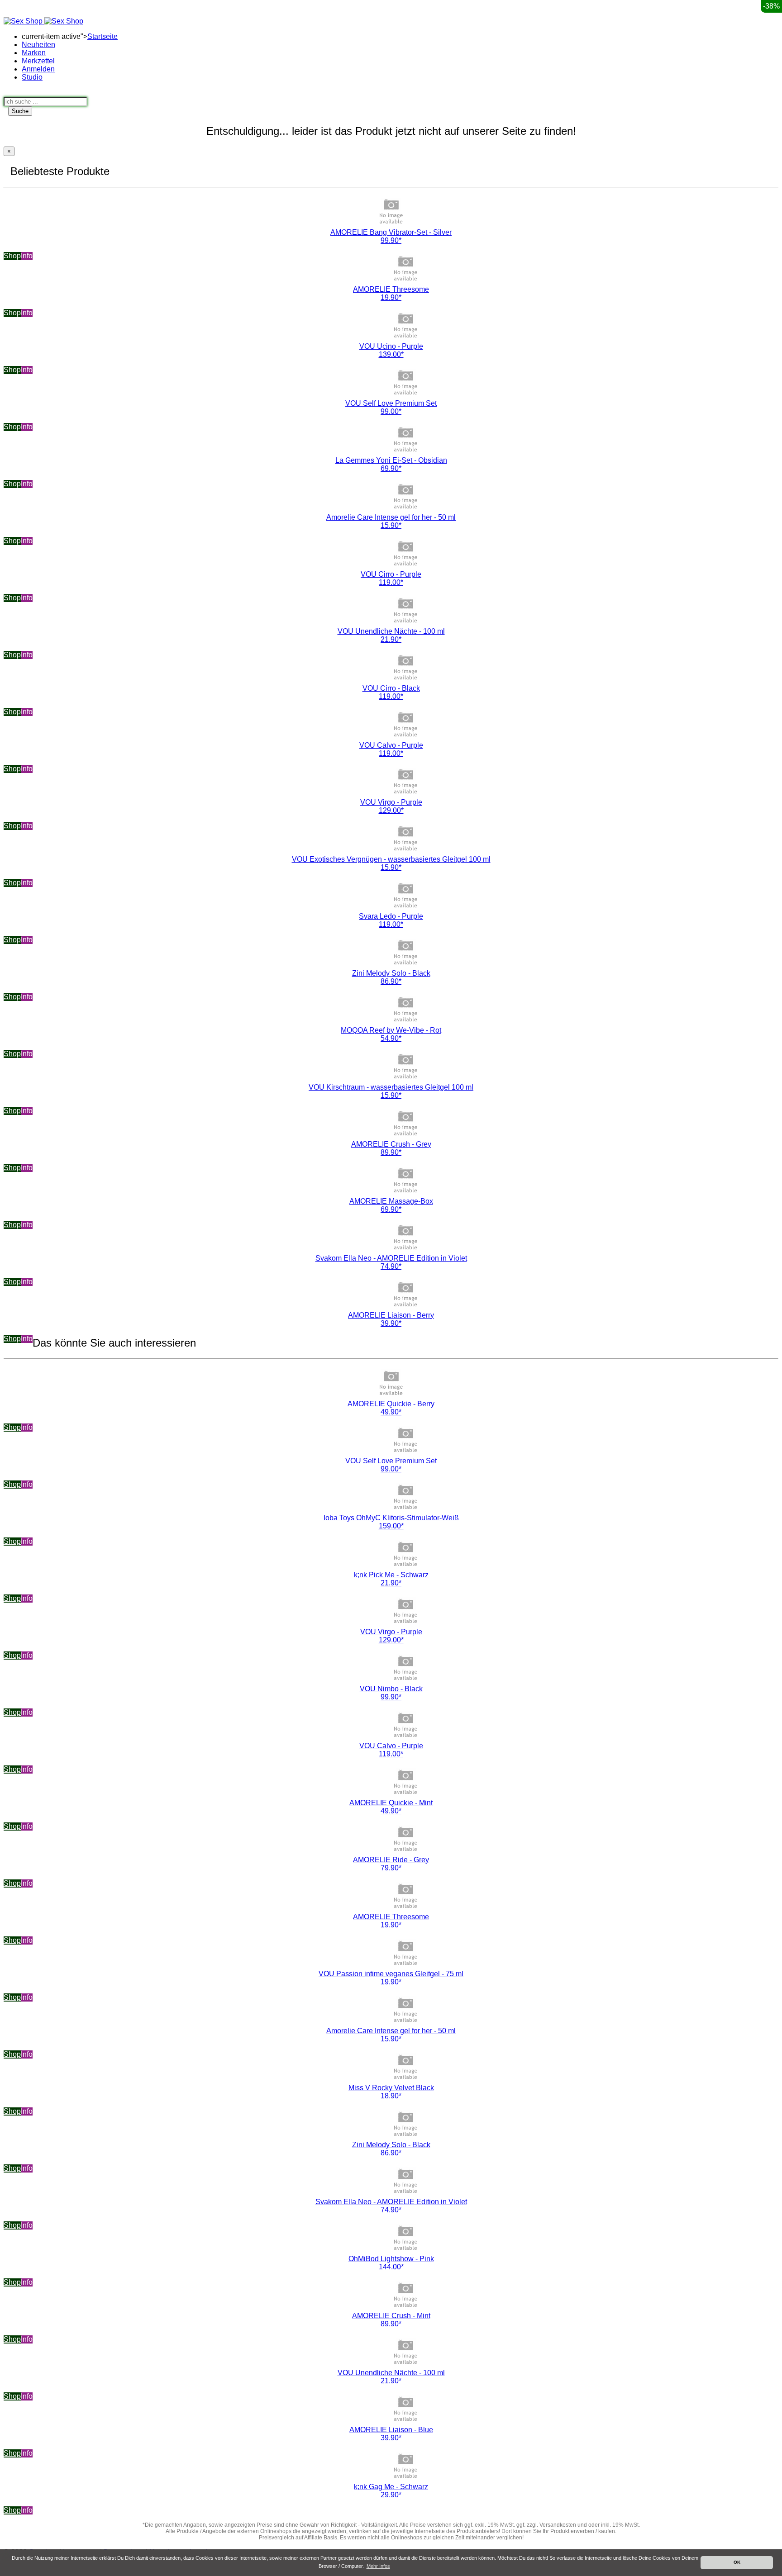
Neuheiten (38, 45)
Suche (20, 111)
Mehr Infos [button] (378, 2566)
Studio (32, 77)
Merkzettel (38, 61)
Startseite (103, 36)
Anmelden (38, 69)
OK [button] (737, 2562)
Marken (34, 53)
